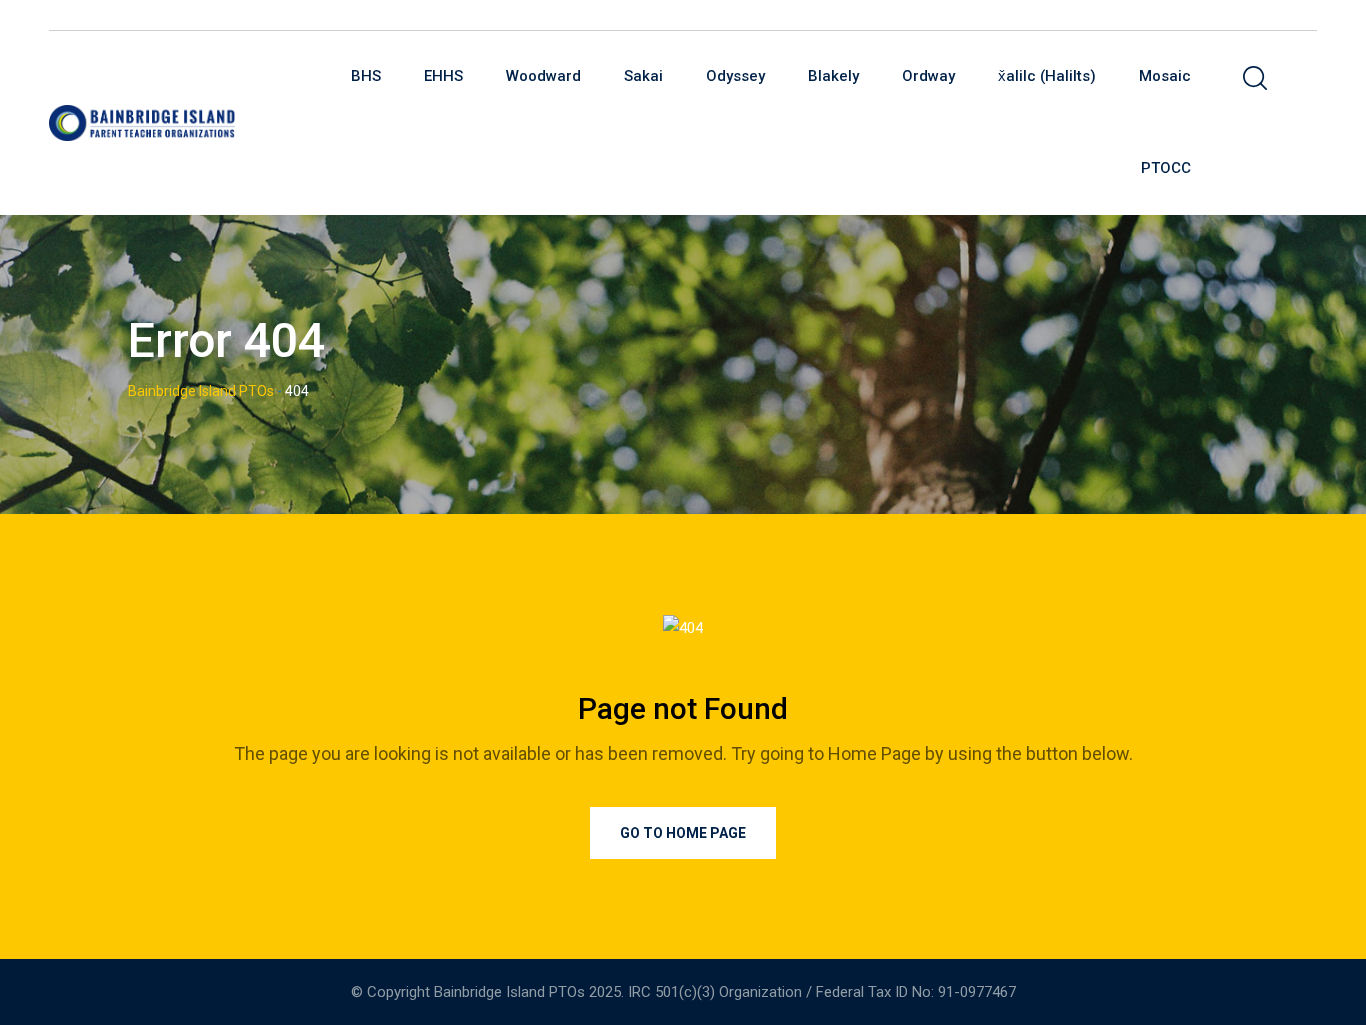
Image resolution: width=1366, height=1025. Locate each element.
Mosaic (1165, 76)
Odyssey (735, 76)
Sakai (643, 76)
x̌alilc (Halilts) (1047, 76)
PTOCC (1166, 168)
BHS (366, 76)
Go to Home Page (683, 833)
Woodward (543, 76)
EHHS (443, 76)
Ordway (928, 76)
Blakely (833, 76)
